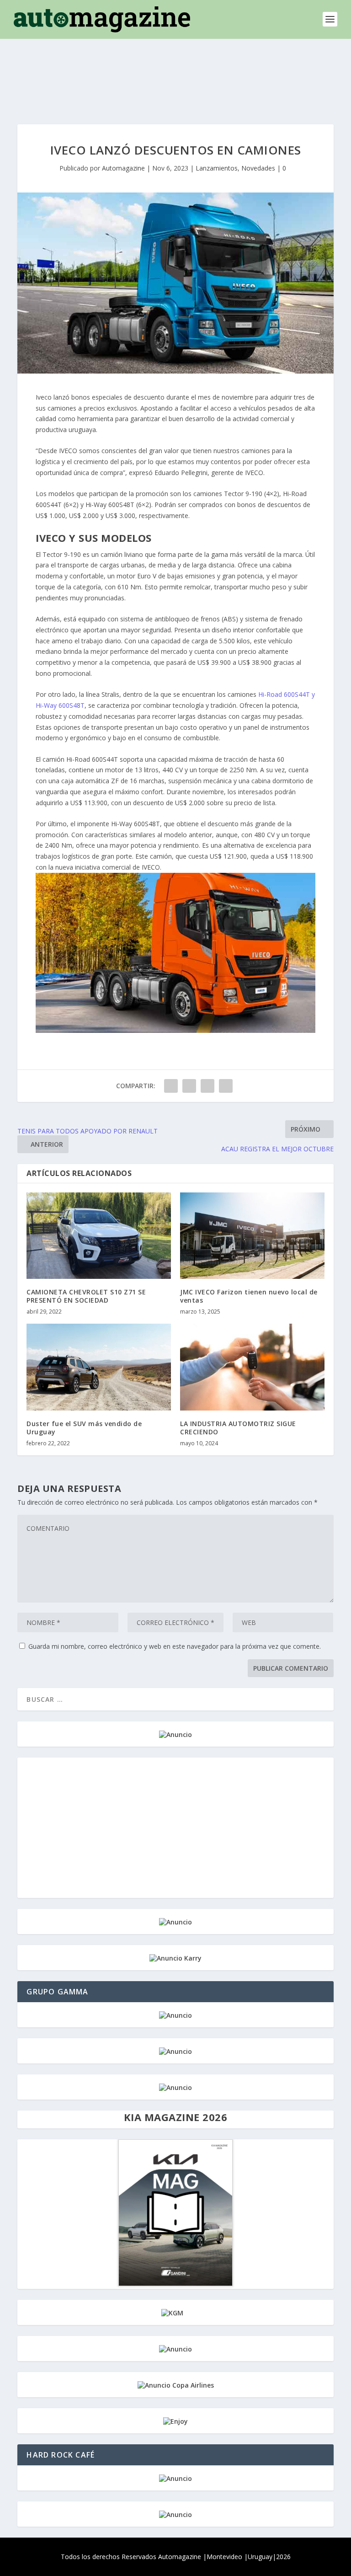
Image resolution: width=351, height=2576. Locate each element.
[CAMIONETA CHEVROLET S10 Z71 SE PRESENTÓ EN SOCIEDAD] (99, 1236)
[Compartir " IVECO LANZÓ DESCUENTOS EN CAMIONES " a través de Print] (226, 1086)
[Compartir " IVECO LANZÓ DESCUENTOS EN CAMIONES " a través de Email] (207, 1086)
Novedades (258, 168)
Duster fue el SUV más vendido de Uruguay (84, 1428)
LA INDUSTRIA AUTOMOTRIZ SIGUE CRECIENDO (238, 1428)
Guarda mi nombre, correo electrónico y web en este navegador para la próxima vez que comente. (175, 1646)
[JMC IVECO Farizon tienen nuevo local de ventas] (252, 1236)
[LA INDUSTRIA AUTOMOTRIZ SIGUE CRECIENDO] (252, 1367)
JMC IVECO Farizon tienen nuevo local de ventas (249, 1296)
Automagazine (123, 168)
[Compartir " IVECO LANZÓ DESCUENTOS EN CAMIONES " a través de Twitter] (189, 1086)
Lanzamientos (217, 168)
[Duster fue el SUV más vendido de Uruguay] (99, 1367)
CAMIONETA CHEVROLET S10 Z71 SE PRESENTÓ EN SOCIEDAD (86, 1296)
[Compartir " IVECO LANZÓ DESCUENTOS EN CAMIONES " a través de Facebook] (171, 1086)
